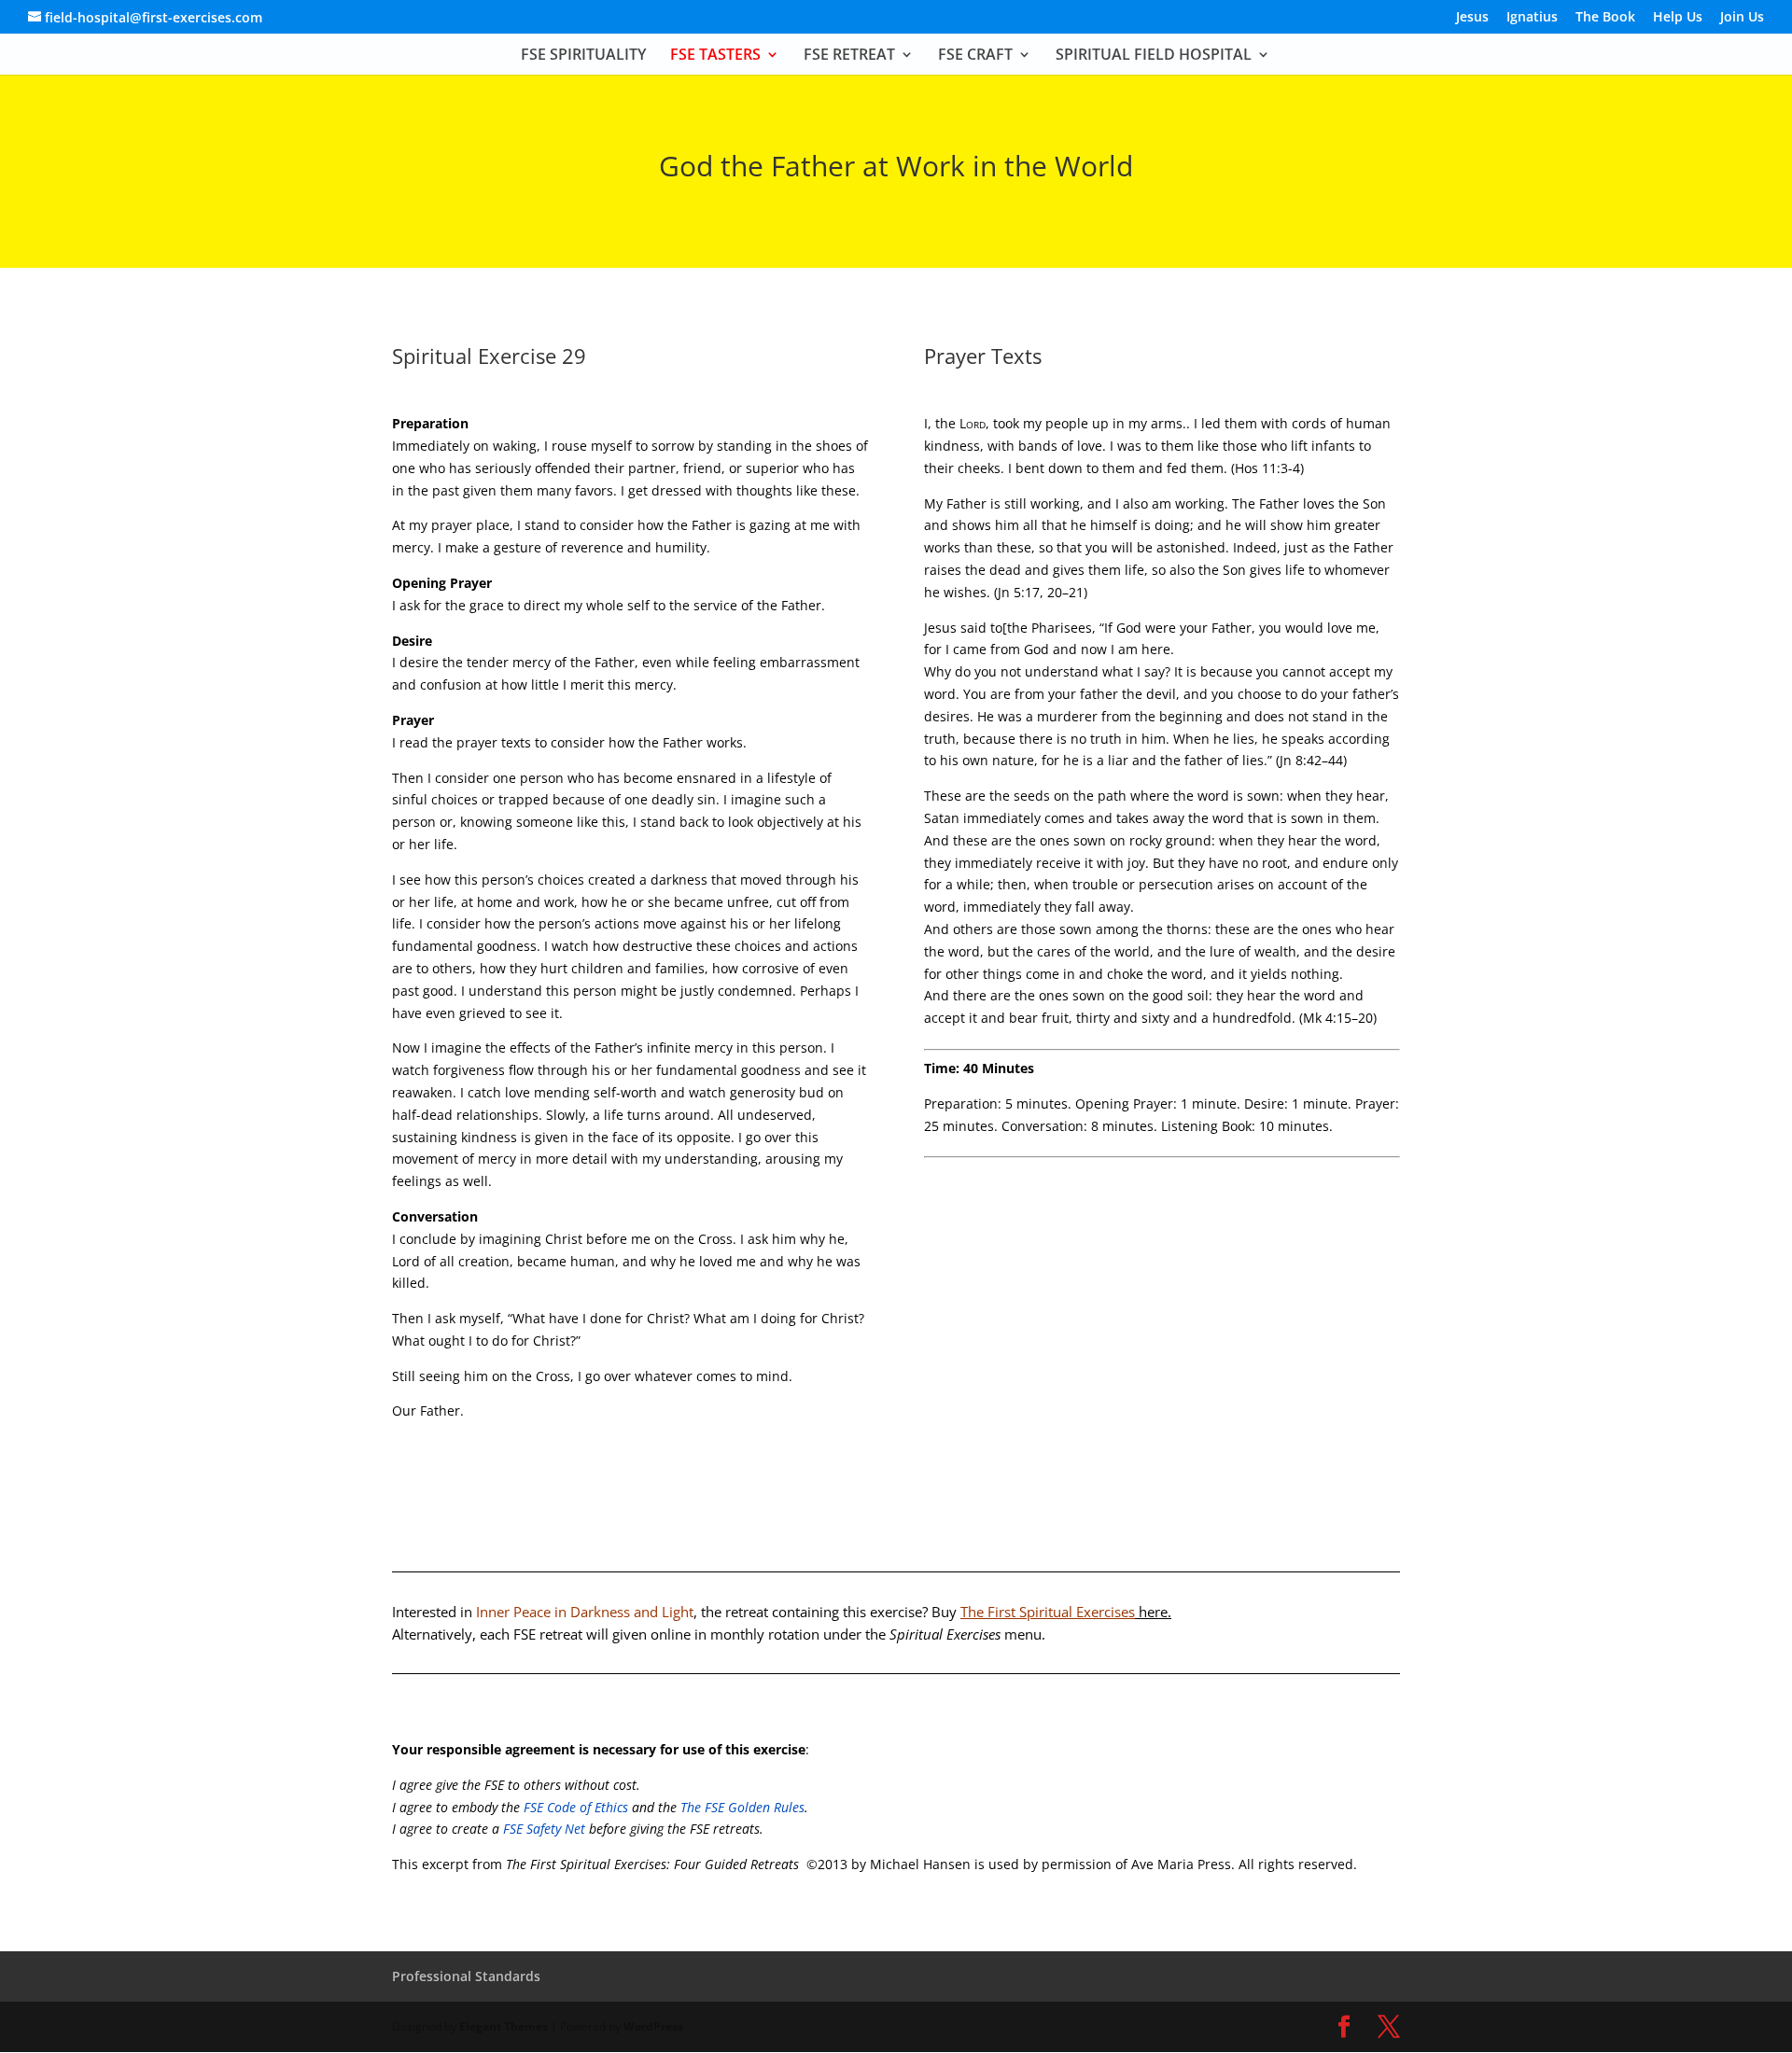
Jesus (1472, 18)
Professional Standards (466, 1976)
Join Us (1742, 18)
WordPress (653, 2026)
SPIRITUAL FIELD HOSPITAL (1154, 56)
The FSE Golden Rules (742, 1807)
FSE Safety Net (542, 1829)
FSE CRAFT (975, 56)
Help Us (1678, 18)
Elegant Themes (504, 2026)
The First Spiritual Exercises (1066, 1612)
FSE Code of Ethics (576, 1807)
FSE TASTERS (715, 56)
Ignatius (1532, 18)
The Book (1605, 18)
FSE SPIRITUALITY (583, 56)
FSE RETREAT (849, 56)
